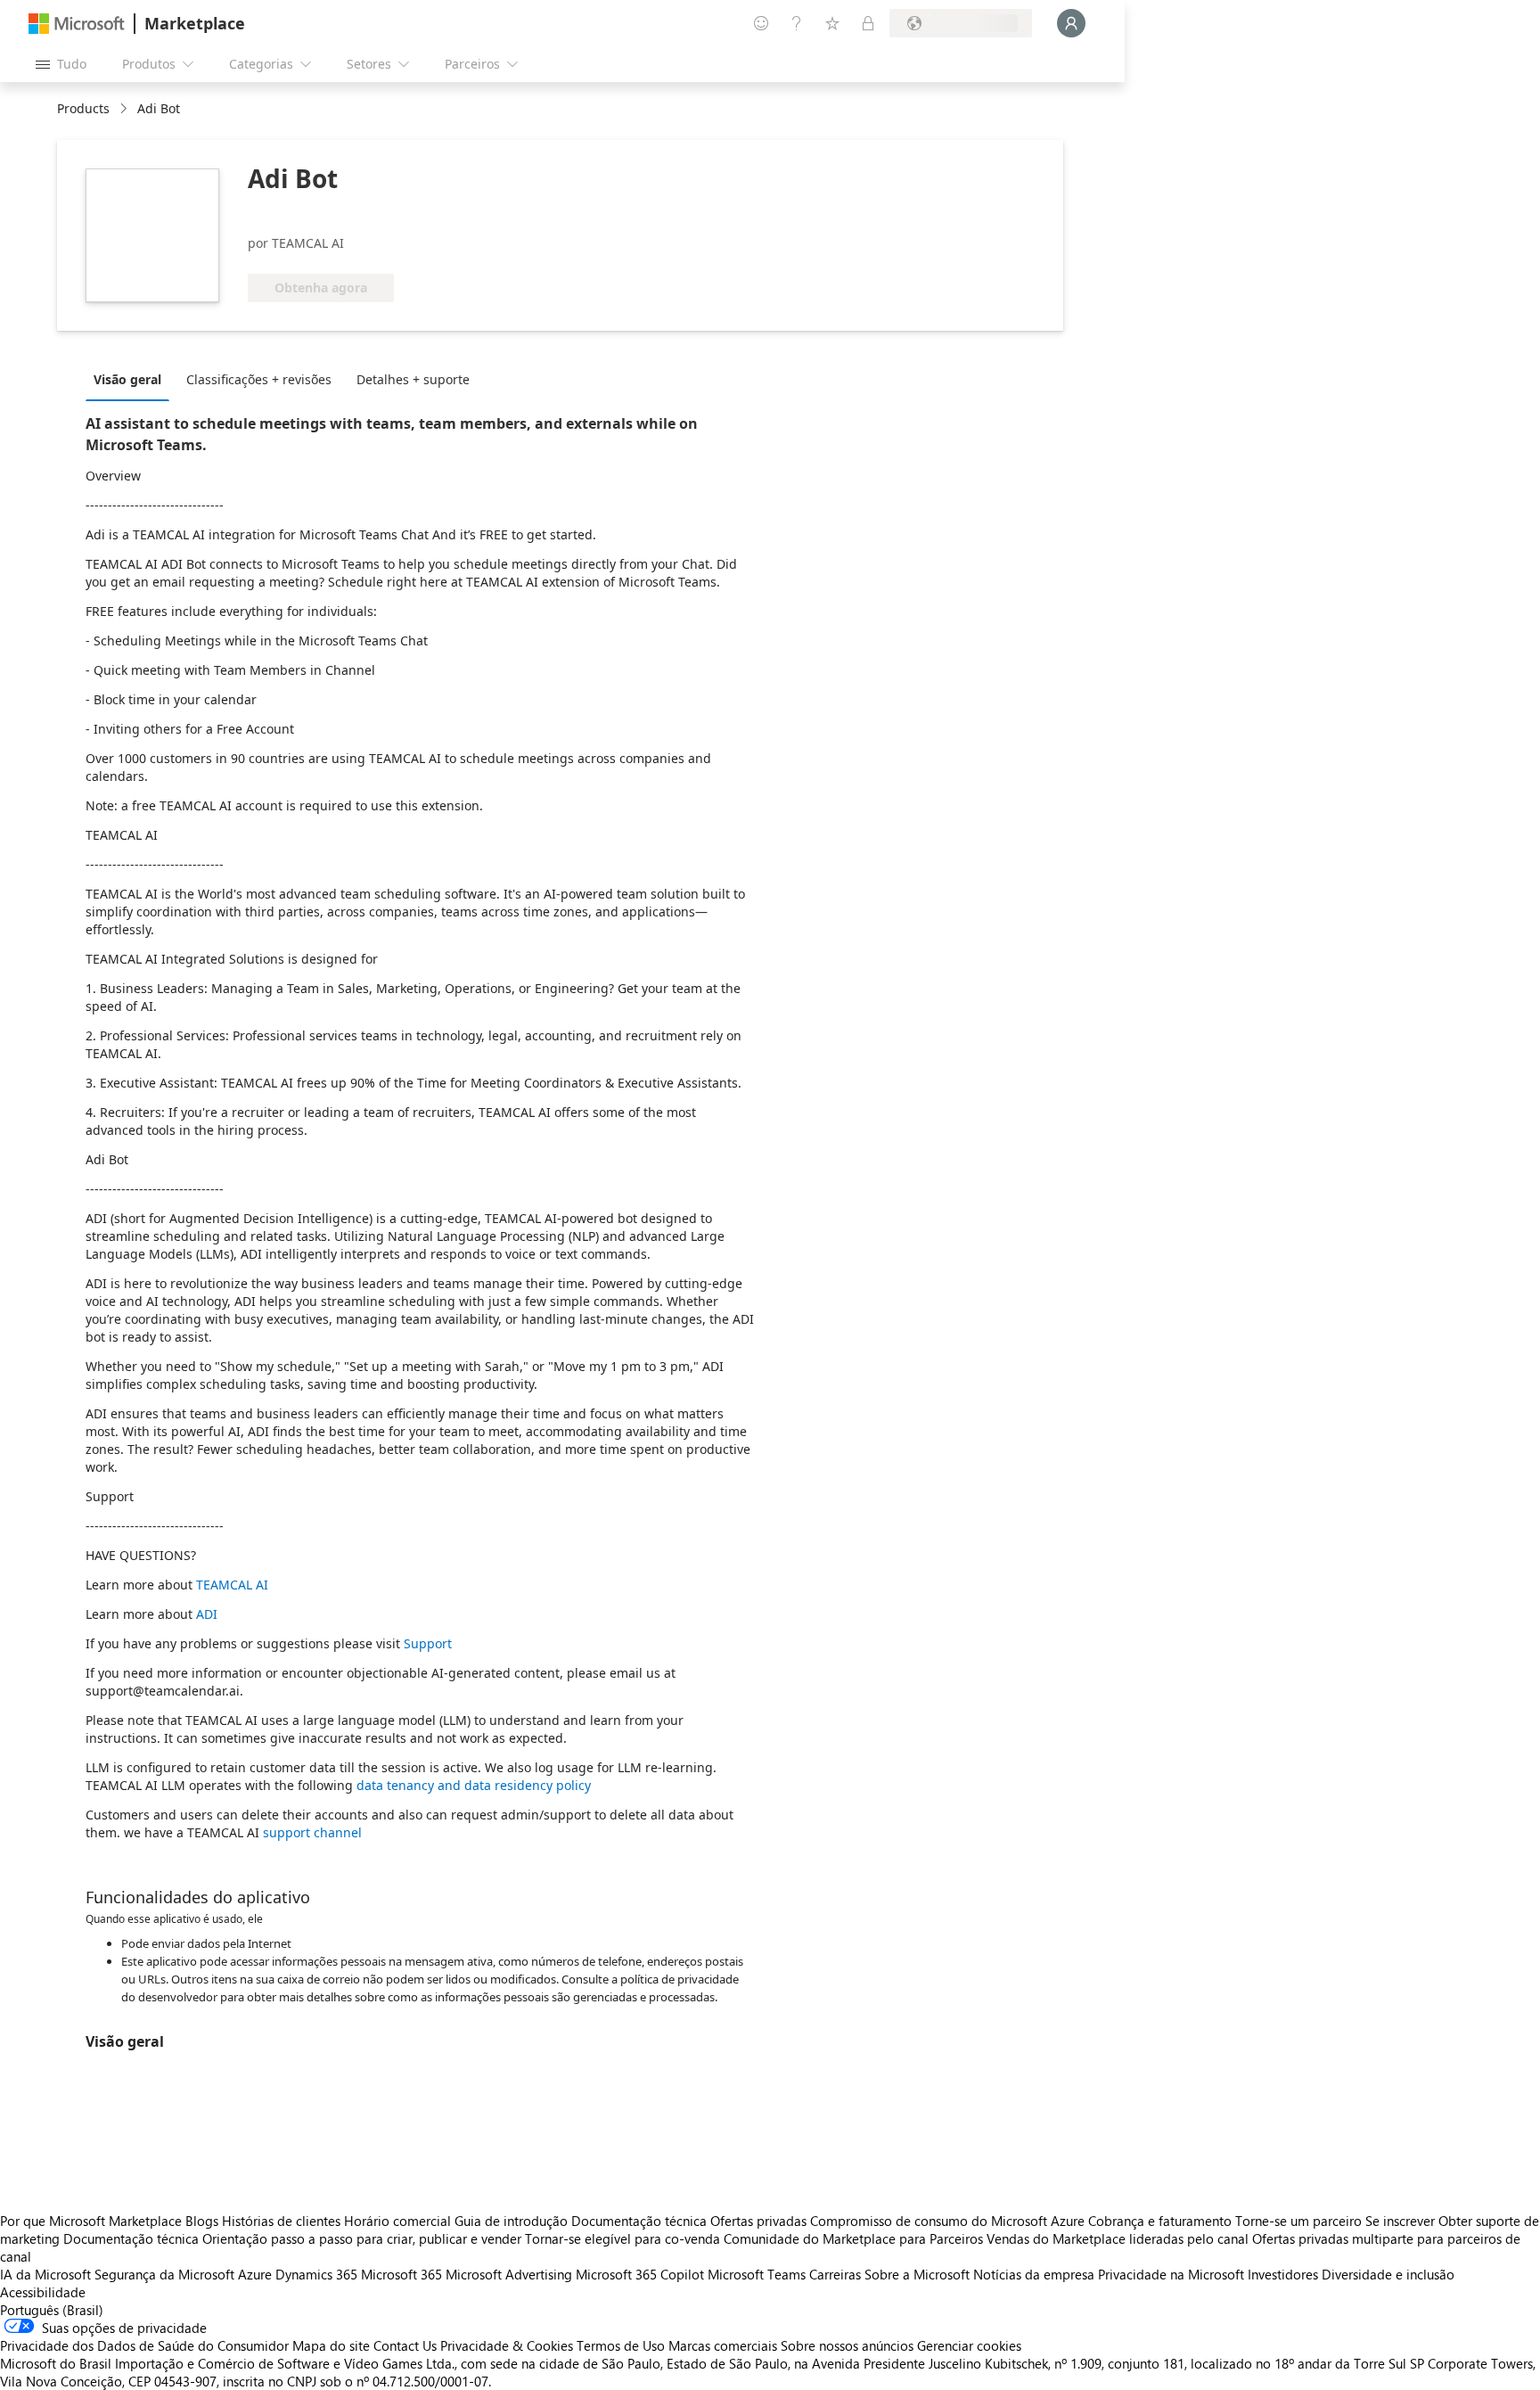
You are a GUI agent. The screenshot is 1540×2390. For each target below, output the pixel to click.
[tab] (132, 379)
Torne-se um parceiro (1298, 2221)
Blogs (202, 2221)
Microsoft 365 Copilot (640, 2274)
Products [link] (83, 108)
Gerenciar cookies (969, 2345)
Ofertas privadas (758, 2221)
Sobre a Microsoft (917, 2274)
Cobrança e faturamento (1160, 2221)
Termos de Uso (621, 2345)
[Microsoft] (77, 24)
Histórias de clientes (281, 2221)
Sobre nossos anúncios (847, 2345)
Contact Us (405, 2345)
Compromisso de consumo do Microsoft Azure (949, 2221)
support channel (312, 1832)
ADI (207, 1614)
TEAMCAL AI (232, 1585)
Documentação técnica (639, 2221)
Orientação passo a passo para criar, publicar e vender (362, 2238)
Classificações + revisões (259, 379)
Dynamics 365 (316, 2274)
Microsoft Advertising (509, 2274)
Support (428, 1643)
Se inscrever (1400, 2221)
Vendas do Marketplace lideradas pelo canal (1118, 2238)
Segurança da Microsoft (164, 2274)
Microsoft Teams (757, 2274)
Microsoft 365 (401, 2274)
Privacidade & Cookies (507, 2345)
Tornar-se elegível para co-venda (623, 2238)
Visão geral (127, 379)
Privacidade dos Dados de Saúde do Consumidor (144, 2345)
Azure (255, 2274)
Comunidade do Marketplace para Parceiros (853, 2238)
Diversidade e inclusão (1388, 2274)
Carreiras (835, 2274)
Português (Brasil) (52, 2310)
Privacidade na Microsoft (1171, 2274)
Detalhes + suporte (413, 379)
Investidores (1283, 2274)
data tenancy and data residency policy (474, 1785)
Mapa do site (331, 2345)
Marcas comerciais (723, 2345)
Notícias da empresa (1034, 2274)
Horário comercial (397, 2221)
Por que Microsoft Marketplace (91, 2221)
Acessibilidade (43, 2292)
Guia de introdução (511, 2221)
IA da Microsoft (45, 2274)
